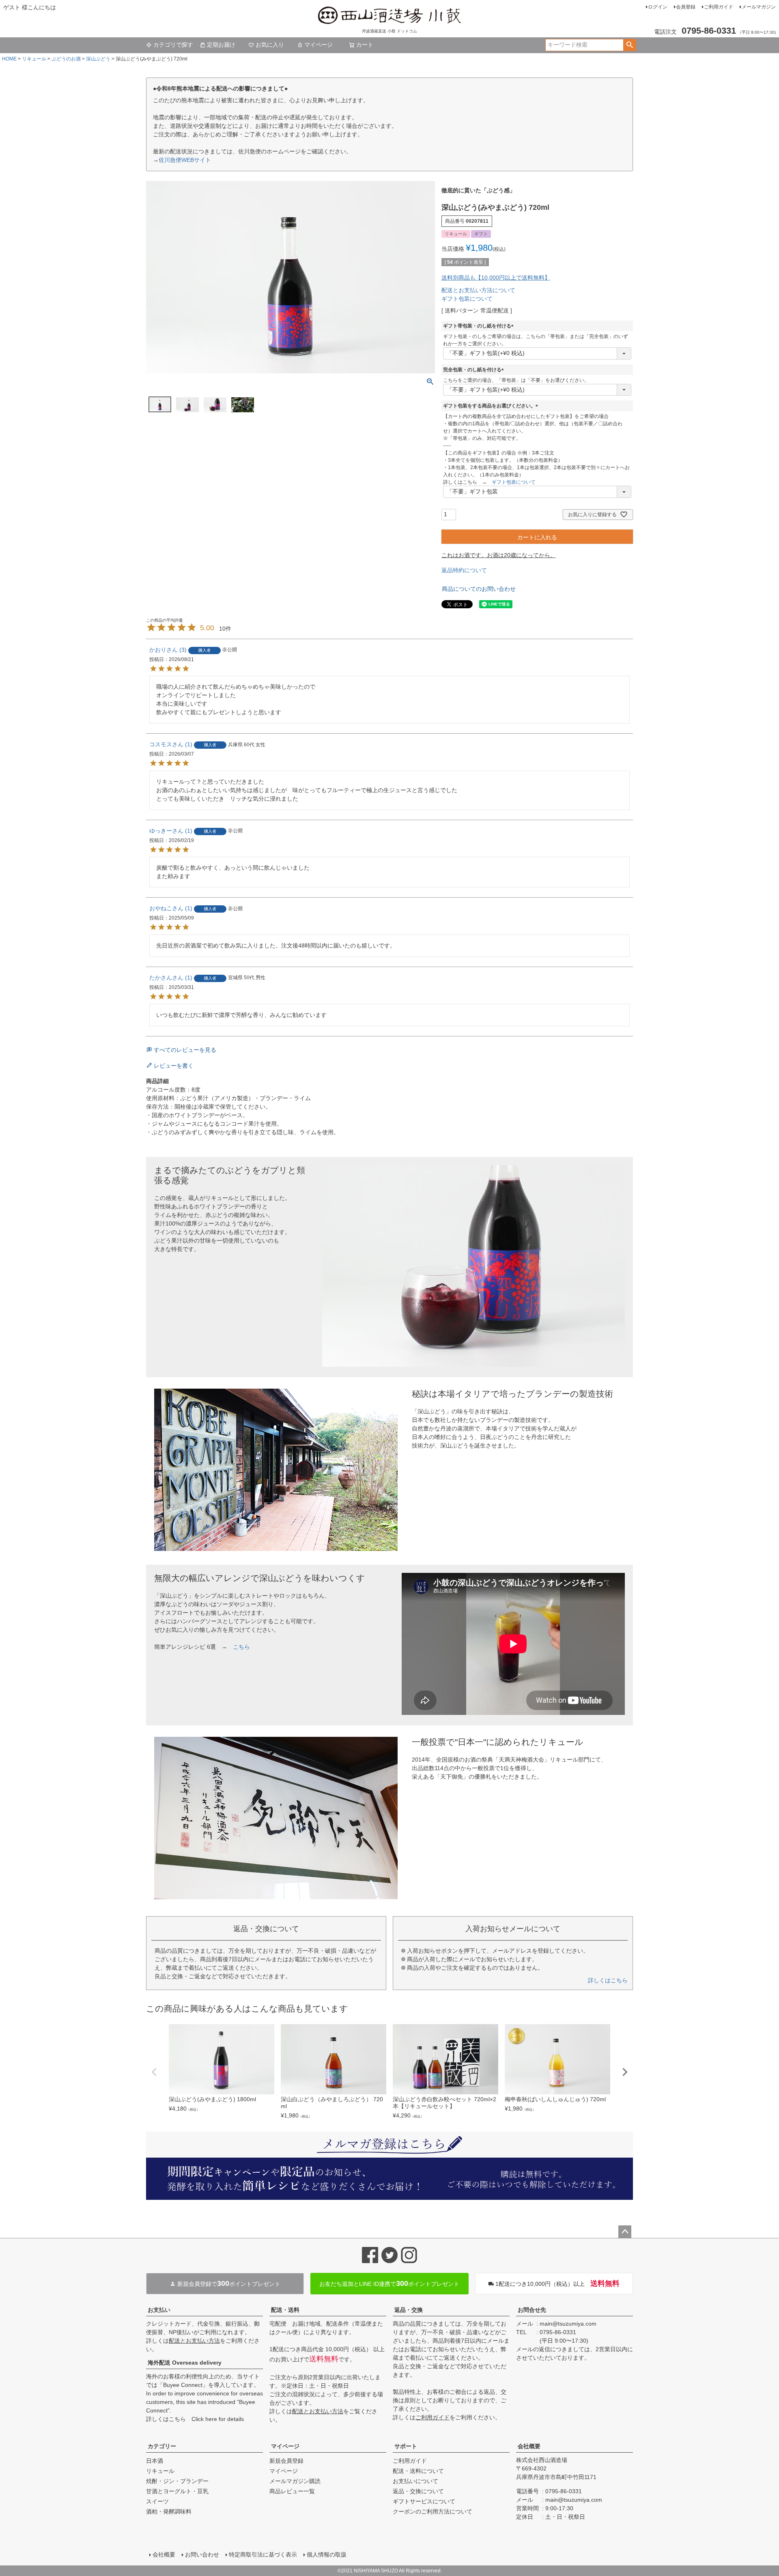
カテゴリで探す (173, 45)
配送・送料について (418, 2471)
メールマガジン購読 (295, 2481)
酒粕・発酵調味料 (169, 2511)
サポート (406, 2446)
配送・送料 (285, 2310)
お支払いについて (415, 2481)
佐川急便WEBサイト (185, 160)
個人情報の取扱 (327, 2554)
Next (625, 2072)
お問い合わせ (202, 2554)
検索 (629, 45)
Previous (154, 2072)
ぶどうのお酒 (66, 59)
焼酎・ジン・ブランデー (177, 2481)
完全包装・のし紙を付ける (475, 370)
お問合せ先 (532, 2310)
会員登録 (686, 7)
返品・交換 (409, 2310)
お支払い (159, 2310)
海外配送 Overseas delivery (185, 2363)
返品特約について (464, 570)
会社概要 (529, 2446)
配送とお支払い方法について (478, 290)
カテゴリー (162, 2446)
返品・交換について (418, 2491)
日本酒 (155, 2461)
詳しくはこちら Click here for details (195, 2419)
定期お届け (221, 45)
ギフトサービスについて (424, 2501)
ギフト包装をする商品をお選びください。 (492, 406)
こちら (241, 1647)
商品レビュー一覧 (292, 2491)
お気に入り (270, 45)
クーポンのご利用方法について (433, 2511)
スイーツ (157, 2501)
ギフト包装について (467, 299)
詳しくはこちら (608, 1980)
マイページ (318, 45)
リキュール (34, 59)
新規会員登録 (286, 2461)
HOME (9, 59)
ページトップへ (625, 2232)
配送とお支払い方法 (194, 2341)
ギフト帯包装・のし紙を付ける (480, 326)
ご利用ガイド (719, 7)
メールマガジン (759, 7)
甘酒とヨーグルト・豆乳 (177, 2491)
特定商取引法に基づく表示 (263, 2554)
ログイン (658, 7)
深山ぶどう (98, 59)
